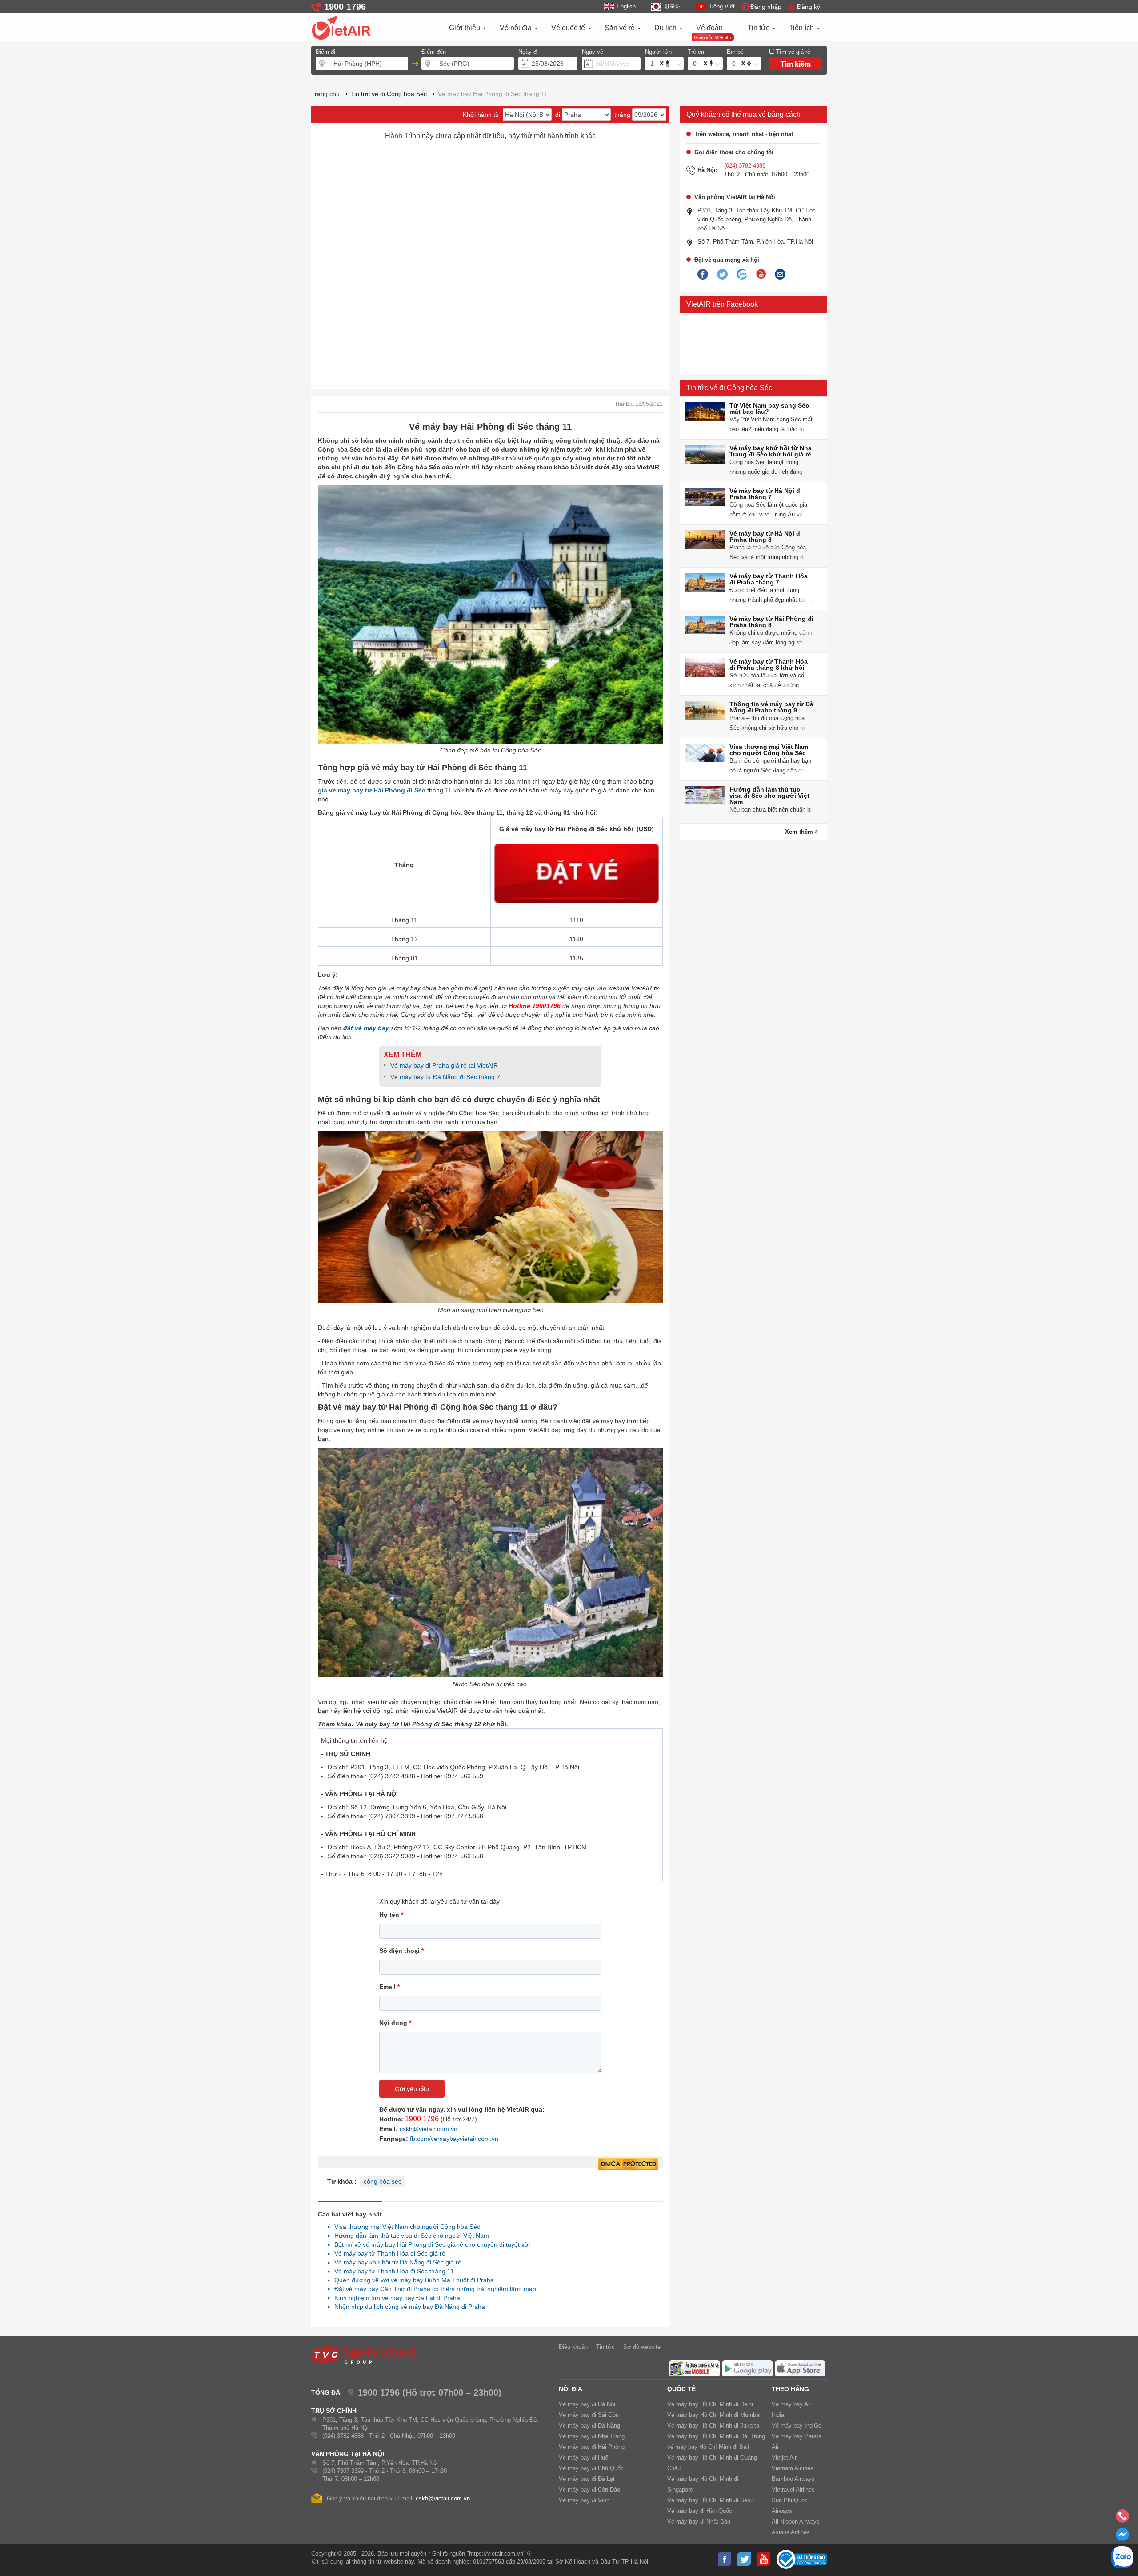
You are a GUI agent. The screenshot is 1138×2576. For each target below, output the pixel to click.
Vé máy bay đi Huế (583, 2458)
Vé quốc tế (569, 28)
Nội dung (395, 2023)
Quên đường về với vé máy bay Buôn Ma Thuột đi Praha (412, 2280)
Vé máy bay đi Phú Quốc (591, 2468)
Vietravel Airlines (793, 2490)
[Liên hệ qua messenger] (1122, 2537)
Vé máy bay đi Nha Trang (592, 2436)
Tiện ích (802, 28)
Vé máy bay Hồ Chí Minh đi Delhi (710, 2404)
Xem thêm (800, 832)
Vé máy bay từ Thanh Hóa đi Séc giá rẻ (387, 2253)
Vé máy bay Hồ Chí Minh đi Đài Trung (716, 2436)
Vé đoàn (709, 28)
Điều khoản (573, 2347)
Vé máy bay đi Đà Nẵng (589, 2426)
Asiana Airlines (791, 2532)
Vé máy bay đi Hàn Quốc (700, 2511)
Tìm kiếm (796, 64)
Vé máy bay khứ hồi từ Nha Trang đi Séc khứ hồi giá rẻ (771, 451)
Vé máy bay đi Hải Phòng (592, 2447)
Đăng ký (809, 7)
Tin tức (759, 28)
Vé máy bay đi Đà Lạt (587, 2479)
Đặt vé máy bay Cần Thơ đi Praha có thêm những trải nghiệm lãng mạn (433, 2289)
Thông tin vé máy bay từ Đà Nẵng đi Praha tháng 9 (771, 707)
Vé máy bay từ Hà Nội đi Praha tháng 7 (766, 494)
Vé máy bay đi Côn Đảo (589, 2490)
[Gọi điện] (1122, 2519)
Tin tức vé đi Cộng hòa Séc (729, 388)
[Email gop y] (780, 275)
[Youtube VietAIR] (761, 274)
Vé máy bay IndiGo (797, 2426)
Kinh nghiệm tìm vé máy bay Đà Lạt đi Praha (395, 2298)
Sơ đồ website (642, 2347)
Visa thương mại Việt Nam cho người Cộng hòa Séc (769, 750)
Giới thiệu (465, 28)
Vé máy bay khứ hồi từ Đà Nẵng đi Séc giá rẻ (395, 2262)
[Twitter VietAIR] (722, 275)
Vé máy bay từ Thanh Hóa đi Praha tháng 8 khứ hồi (769, 664)
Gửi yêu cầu (412, 2089)
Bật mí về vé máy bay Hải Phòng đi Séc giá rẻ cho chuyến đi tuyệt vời (430, 2244)
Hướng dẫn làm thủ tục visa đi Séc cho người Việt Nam (769, 796)
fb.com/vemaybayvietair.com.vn (454, 2139)
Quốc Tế (681, 2389)
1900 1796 (422, 2119)
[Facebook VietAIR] (703, 275)
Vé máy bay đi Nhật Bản (699, 2522)
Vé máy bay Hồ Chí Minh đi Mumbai (714, 2415)
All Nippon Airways (796, 2522)
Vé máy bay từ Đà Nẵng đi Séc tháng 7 (445, 1077)
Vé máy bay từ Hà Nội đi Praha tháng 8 (766, 536)
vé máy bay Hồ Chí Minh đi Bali (708, 2447)
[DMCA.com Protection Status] (628, 2164)
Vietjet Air (784, 2458)
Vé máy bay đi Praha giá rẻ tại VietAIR (444, 1065)
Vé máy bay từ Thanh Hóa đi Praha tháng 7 (769, 579)
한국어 (672, 6)
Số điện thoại (401, 1951)
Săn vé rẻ (621, 28)
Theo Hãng (790, 2389)
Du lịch (666, 28)
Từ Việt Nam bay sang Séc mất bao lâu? (769, 408)
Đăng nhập (766, 7)
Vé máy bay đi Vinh (584, 2500)
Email (389, 1987)
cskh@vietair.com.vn (429, 2129)
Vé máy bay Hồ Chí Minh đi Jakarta (713, 2426)
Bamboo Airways (793, 2479)
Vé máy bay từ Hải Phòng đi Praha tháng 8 (771, 622)
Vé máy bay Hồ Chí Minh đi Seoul (711, 2500)
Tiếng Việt (722, 6)
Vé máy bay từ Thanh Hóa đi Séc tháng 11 (392, 2271)
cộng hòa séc (383, 2181)
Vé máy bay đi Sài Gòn (589, 2415)
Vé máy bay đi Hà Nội (587, 2404)
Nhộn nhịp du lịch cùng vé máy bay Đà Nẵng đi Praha (407, 2307)
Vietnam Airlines (793, 2468)
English (626, 6)
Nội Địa (571, 2389)
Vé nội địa (517, 28)
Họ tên (391, 1915)
